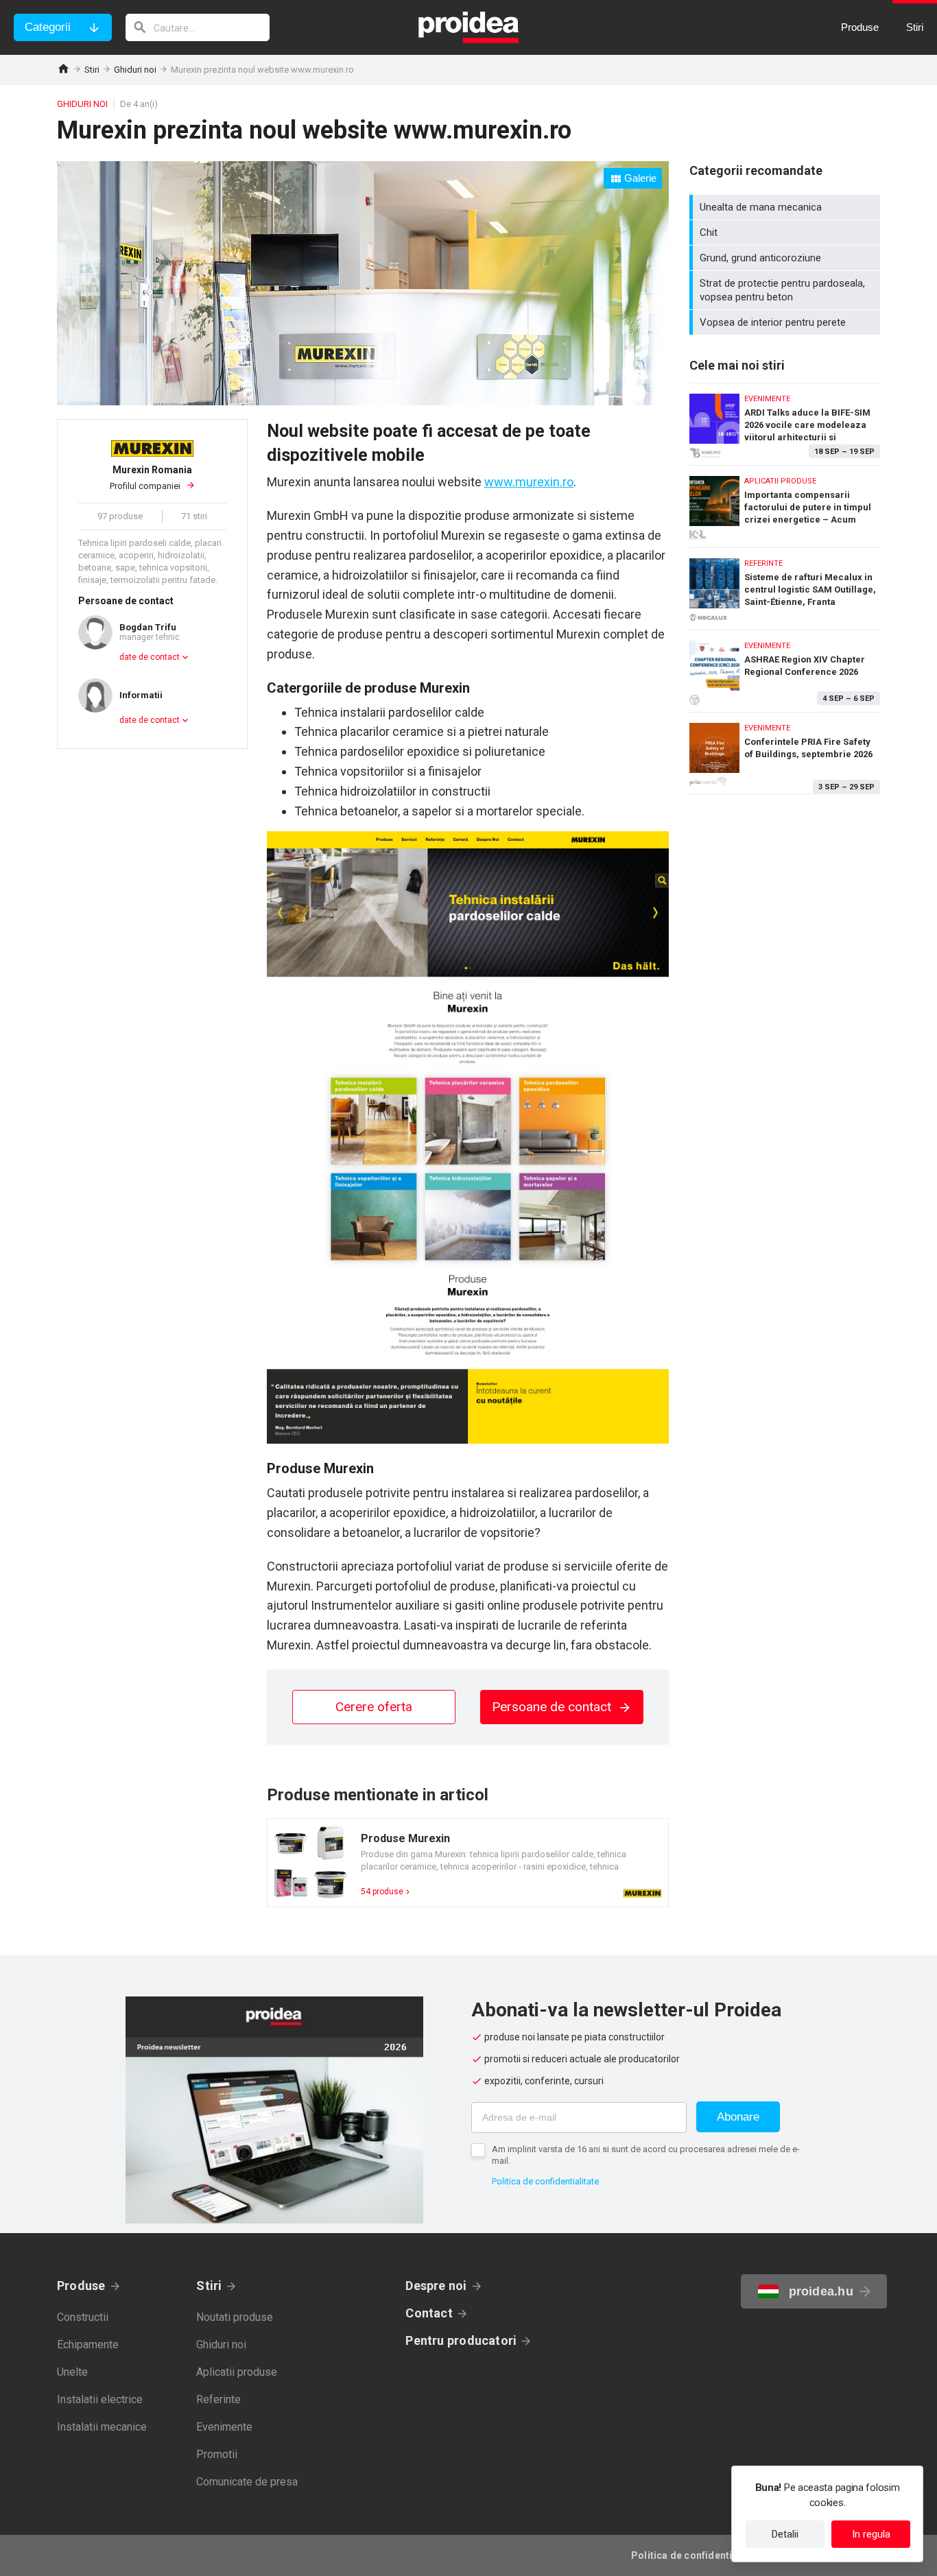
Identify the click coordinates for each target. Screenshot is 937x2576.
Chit (786, 232)
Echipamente (88, 2345)
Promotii (217, 2454)
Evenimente (224, 2427)
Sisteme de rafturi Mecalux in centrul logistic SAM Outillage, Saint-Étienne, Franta (785, 585)
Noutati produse (235, 2317)
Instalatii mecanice (102, 2427)
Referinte (218, 2399)
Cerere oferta (374, 1707)
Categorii (48, 27)
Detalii (785, 2534)
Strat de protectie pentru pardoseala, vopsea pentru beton (786, 290)
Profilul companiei (151, 478)
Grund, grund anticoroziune (786, 258)
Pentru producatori (461, 2340)
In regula (871, 2534)
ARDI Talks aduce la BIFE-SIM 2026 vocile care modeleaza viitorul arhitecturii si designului (785, 421)
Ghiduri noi (135, 70)
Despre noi (436, 2286)
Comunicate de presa (247, 2482)
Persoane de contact (553, 1707)
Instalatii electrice (100, 2399)
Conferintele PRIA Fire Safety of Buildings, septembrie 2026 (785, 753)
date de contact (150, 657)
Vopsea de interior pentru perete (786, 322)
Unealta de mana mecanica (786, 207)
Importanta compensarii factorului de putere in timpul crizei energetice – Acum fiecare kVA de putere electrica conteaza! (785, 503)
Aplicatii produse (237, 2372)
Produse (81, 2286)
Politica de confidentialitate (545, 2181)
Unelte (72, 2372)
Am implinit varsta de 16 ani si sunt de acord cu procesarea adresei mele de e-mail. (646, 2155)
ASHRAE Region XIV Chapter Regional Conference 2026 (785, 668)
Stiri (92, 70)
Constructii (83, 2317)
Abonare (738, 2117)
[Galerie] (363, 401)
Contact (429, 2313)
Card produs (468, 1863)
